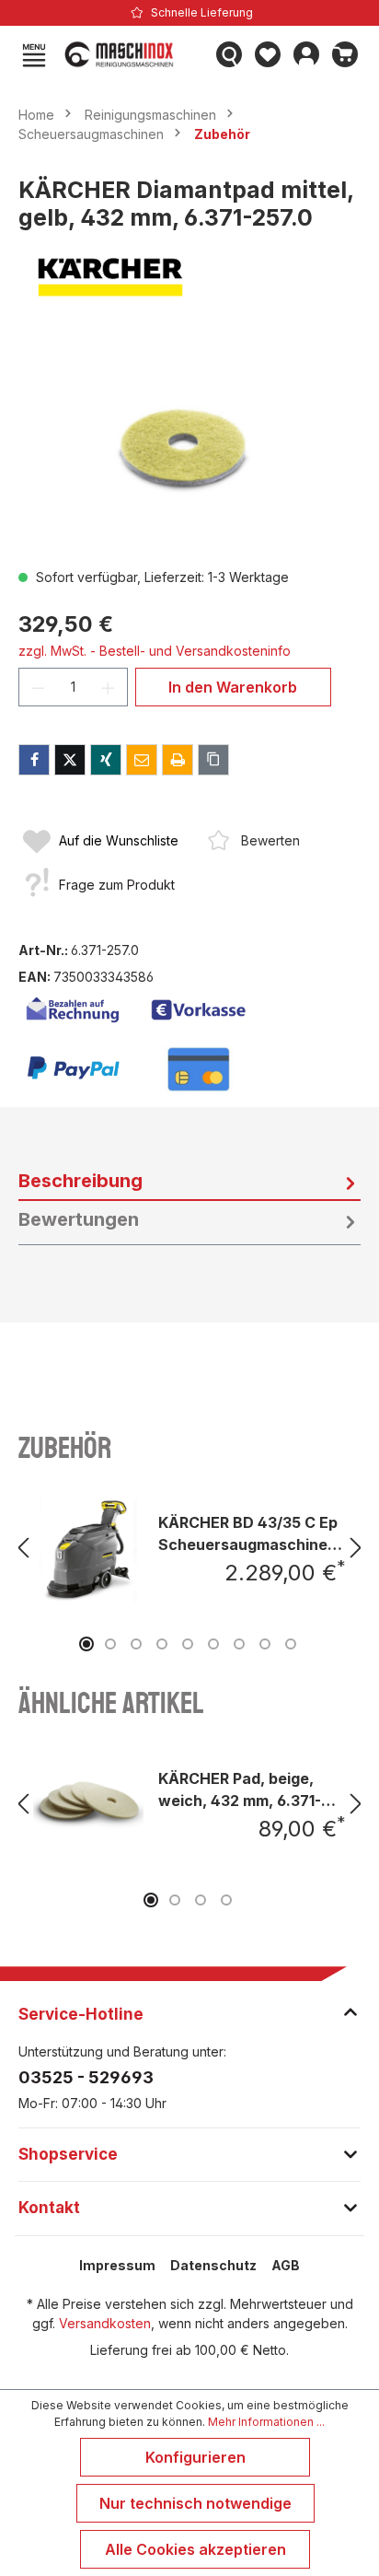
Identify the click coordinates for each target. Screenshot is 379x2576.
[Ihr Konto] (306, 54)
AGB (286, 2265)
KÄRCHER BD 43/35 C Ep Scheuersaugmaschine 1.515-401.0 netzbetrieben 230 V (248, 1533)
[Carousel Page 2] (110, 1644)
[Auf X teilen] (70, 760)
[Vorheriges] (23, 1548)
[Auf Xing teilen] (106, 760)
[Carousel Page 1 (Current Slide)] (86, 1644)
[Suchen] (229, 54)
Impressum (117, 2265)
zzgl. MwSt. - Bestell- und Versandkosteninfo (155, 651)
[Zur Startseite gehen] (132, 54)
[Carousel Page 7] (239, 1644)
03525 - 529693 (86, 2077)
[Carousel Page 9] (291, 1644)
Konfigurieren (195, 2457)
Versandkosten (105, 2323)
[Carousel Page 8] (265, 1644)
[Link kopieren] (213, 760)
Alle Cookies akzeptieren (195, 2549)
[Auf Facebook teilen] (34, 760)
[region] (189, 449)
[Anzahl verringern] (38, 687)
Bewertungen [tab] (79, 1219)
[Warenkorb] (345, 54)
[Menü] (34, 54)
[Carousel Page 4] (162, 1644)
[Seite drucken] (178, 760)
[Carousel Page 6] (213, 1644)
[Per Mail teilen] (142, 760)
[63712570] (189, 449)
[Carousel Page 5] (188, 1644)
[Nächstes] (356, 1548)
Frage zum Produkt (117, 885)
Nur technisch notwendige (195, 2503)
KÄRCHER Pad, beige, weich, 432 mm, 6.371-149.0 (240, 1789)
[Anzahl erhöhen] (109, 687)
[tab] (189, 1182)
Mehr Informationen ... (266, 2422)
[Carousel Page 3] (136, 1644)
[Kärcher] (189, 277)
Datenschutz (213, 2265)
